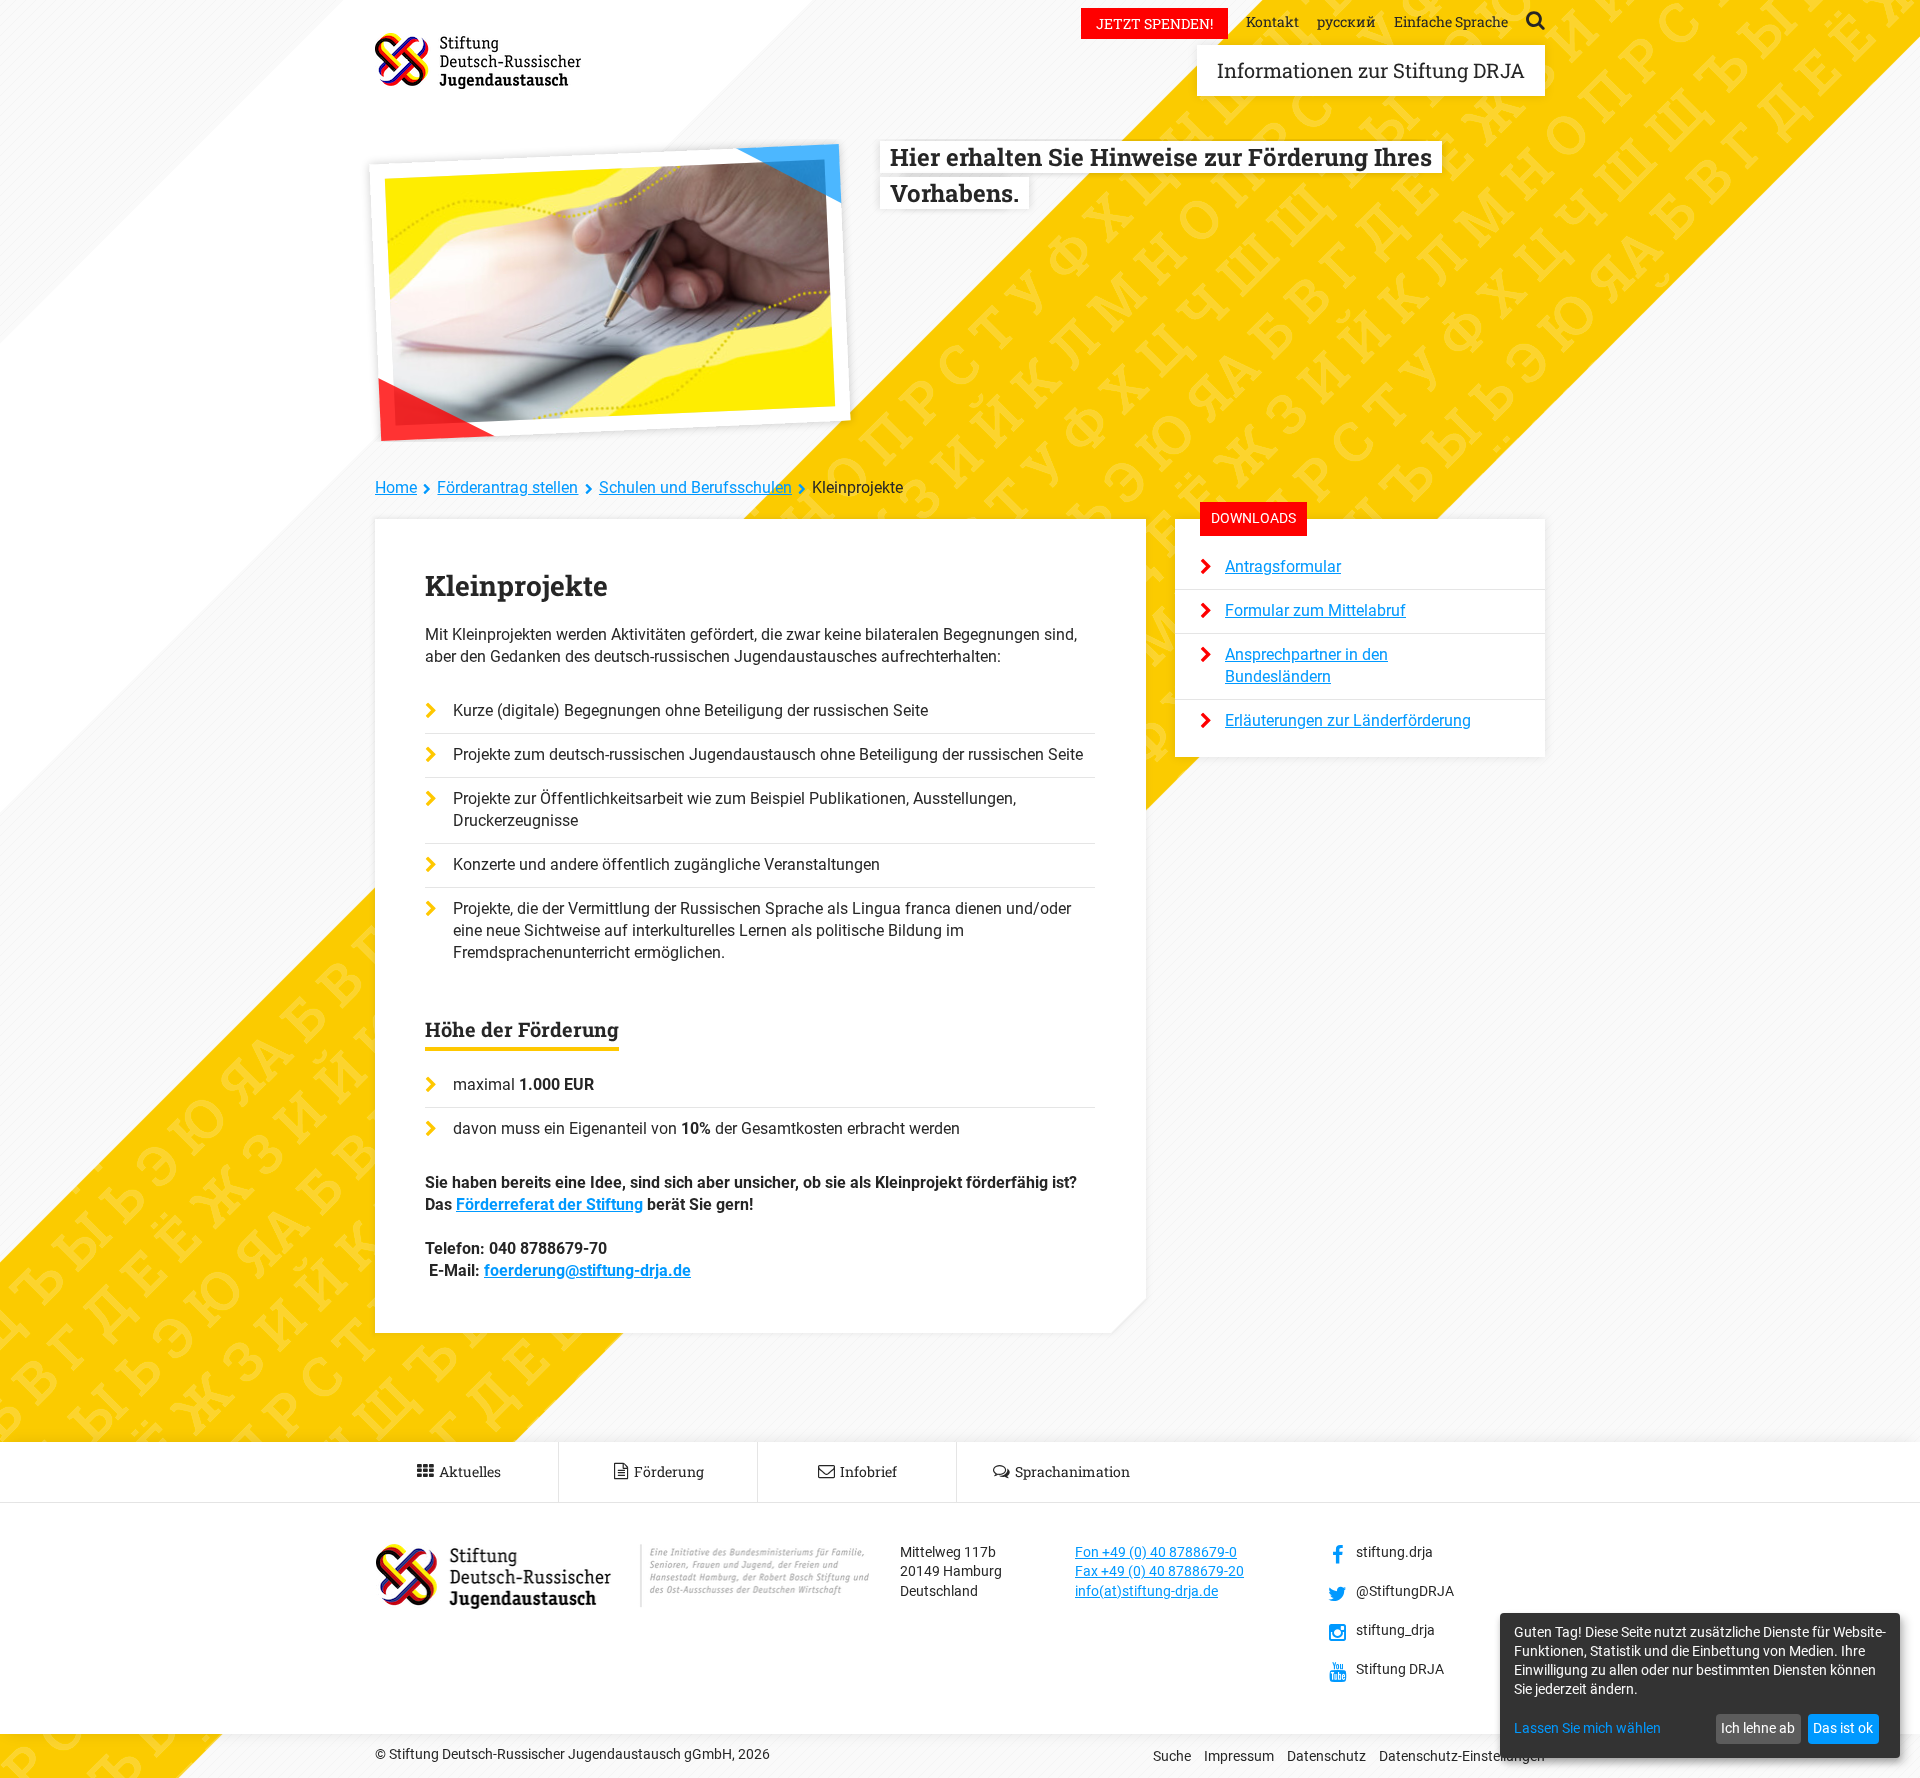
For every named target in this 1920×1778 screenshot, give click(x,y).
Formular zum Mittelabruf (1315, 610)
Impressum (1239, 1756)
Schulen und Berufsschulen (695, 487)
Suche (1172, 1756)
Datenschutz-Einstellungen (1462, 1756)
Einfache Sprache (1451, 21)
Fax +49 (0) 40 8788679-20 (1159, 1571)
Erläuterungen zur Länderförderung (1348, 720)
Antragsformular (1283, 566)
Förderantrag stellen (507, 487)
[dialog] (1700, 1685)
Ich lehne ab (1758, 1728)
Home (396, 487)
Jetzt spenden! (1154, 23)
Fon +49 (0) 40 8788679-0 (1156, 1552)
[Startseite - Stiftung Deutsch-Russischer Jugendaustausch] (478, 61)
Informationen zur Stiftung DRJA (1371, 70)
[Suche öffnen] (1535, 19)
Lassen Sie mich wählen (1587, 1728)
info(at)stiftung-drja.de (1146, 1591)
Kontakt (1272, 21)
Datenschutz (1326, 1756)
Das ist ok (1843, 1728)
